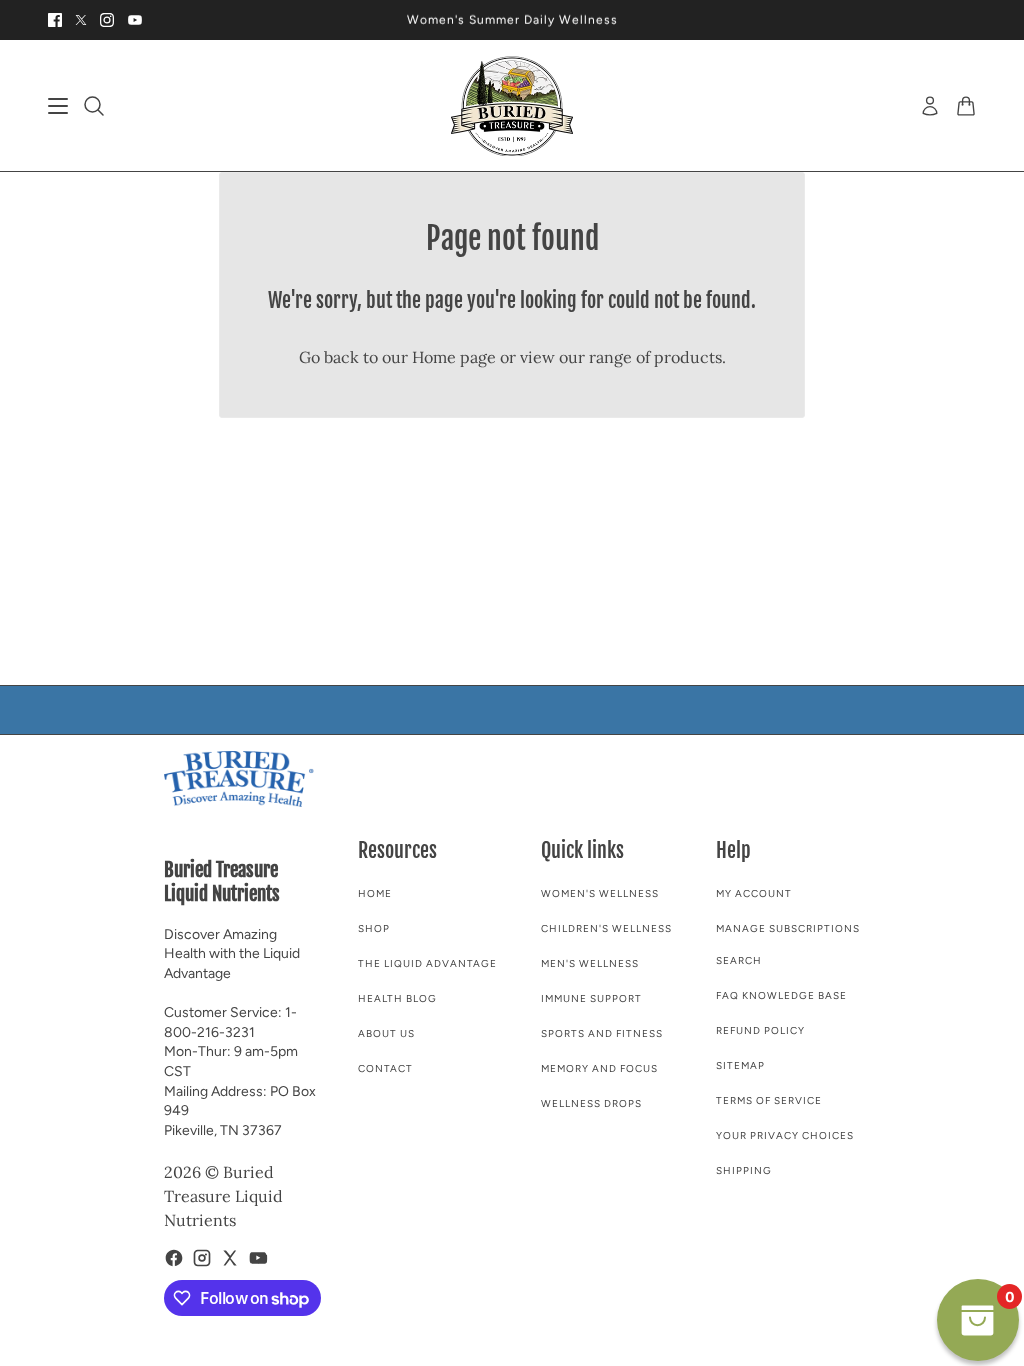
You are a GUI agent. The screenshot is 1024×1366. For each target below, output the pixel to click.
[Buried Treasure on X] (230, 1258)
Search (739, 960)
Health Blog (397, 998)
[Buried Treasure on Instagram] (202, 1258)
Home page (454, 357)
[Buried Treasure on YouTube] (258, 1258)
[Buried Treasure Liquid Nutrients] (512, 106)
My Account (754, 893)
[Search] (94, 106)
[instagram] (107, 20)
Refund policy (760, 1030)
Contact (385, 1068)
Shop (374, 928)
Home (375, 893)
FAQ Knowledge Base (781, 995)
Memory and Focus (599, 1068)
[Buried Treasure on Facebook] (174, 1258)
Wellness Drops (591, 1103)
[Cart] (966, 106)
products (688, 357)
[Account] (930, 106)
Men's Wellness (590, 963)
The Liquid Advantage (427, 963)
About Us (386, 1033)
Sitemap (740, 1065)
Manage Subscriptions (788, 928)
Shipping (744, 1170)
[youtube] (135, 20)
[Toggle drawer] (58, 106)
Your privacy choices (785, 1135)
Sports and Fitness (602, 1033)
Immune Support (591, 998)
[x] (81, 20)
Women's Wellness (600, 893)
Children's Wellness (606, 928)
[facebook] (55, 20)
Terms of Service (769, 1100)
